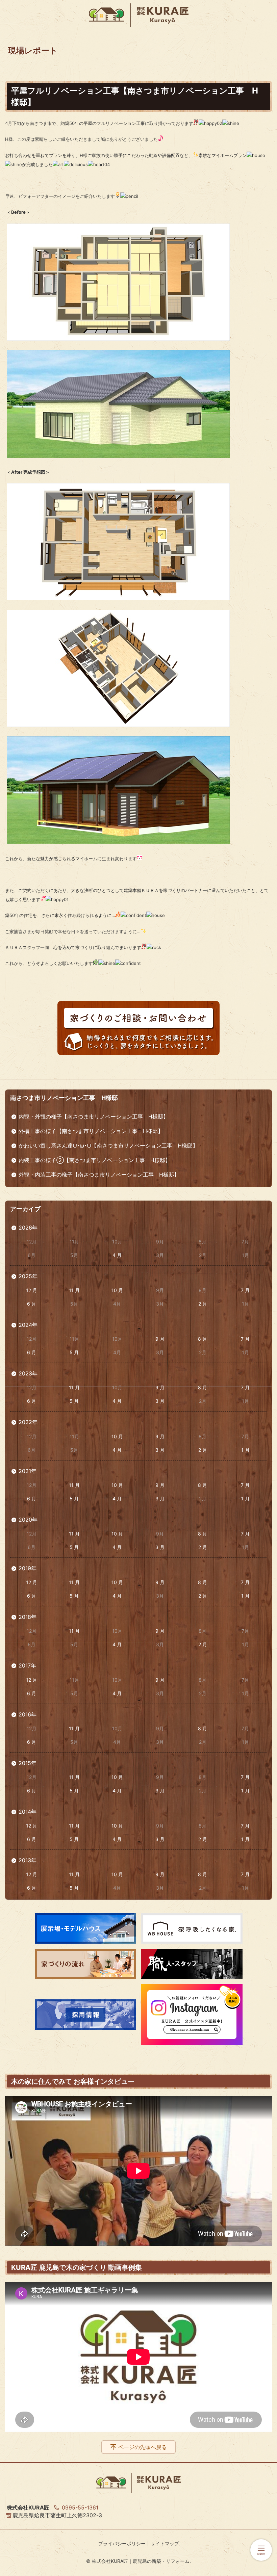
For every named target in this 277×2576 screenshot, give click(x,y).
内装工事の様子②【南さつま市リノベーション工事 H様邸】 (95, 1160)
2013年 (28, 1860)
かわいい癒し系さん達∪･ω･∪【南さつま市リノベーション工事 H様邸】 (108, 1146)
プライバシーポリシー (122, 2543)
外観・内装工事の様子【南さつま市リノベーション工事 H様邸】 (99, 1175)
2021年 (28, 1471)
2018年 (28, 1617)
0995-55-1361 (80, 2507)
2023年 (28, 1373)
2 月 (203, 1304)
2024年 (28, 1325)
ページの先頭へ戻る (143, 2447)
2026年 (28, 1228)
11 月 (74, 1290)
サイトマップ (165, 2543)
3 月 (160, 1401)
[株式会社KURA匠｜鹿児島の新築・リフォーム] (139, 15)
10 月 (117, 1290)
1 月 (245, 1450)
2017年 (27, 1665)
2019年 (28, 1568)
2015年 (28, 1763)
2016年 (28, 1714)
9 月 (160, 1339)
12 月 (32, 1290)
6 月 (32, 1304)
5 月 (74, 1352)
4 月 (117, 1255)
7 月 (245, 1290)
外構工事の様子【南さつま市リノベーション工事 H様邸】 (91, 1131)
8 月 (203, 1339)
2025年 (28, 1276)
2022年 (28, 1422)
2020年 (28, 1520)
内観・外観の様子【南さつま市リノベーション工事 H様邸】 (94, 1116)
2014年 (28, 1812)
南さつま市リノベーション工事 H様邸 (64, 1098)
